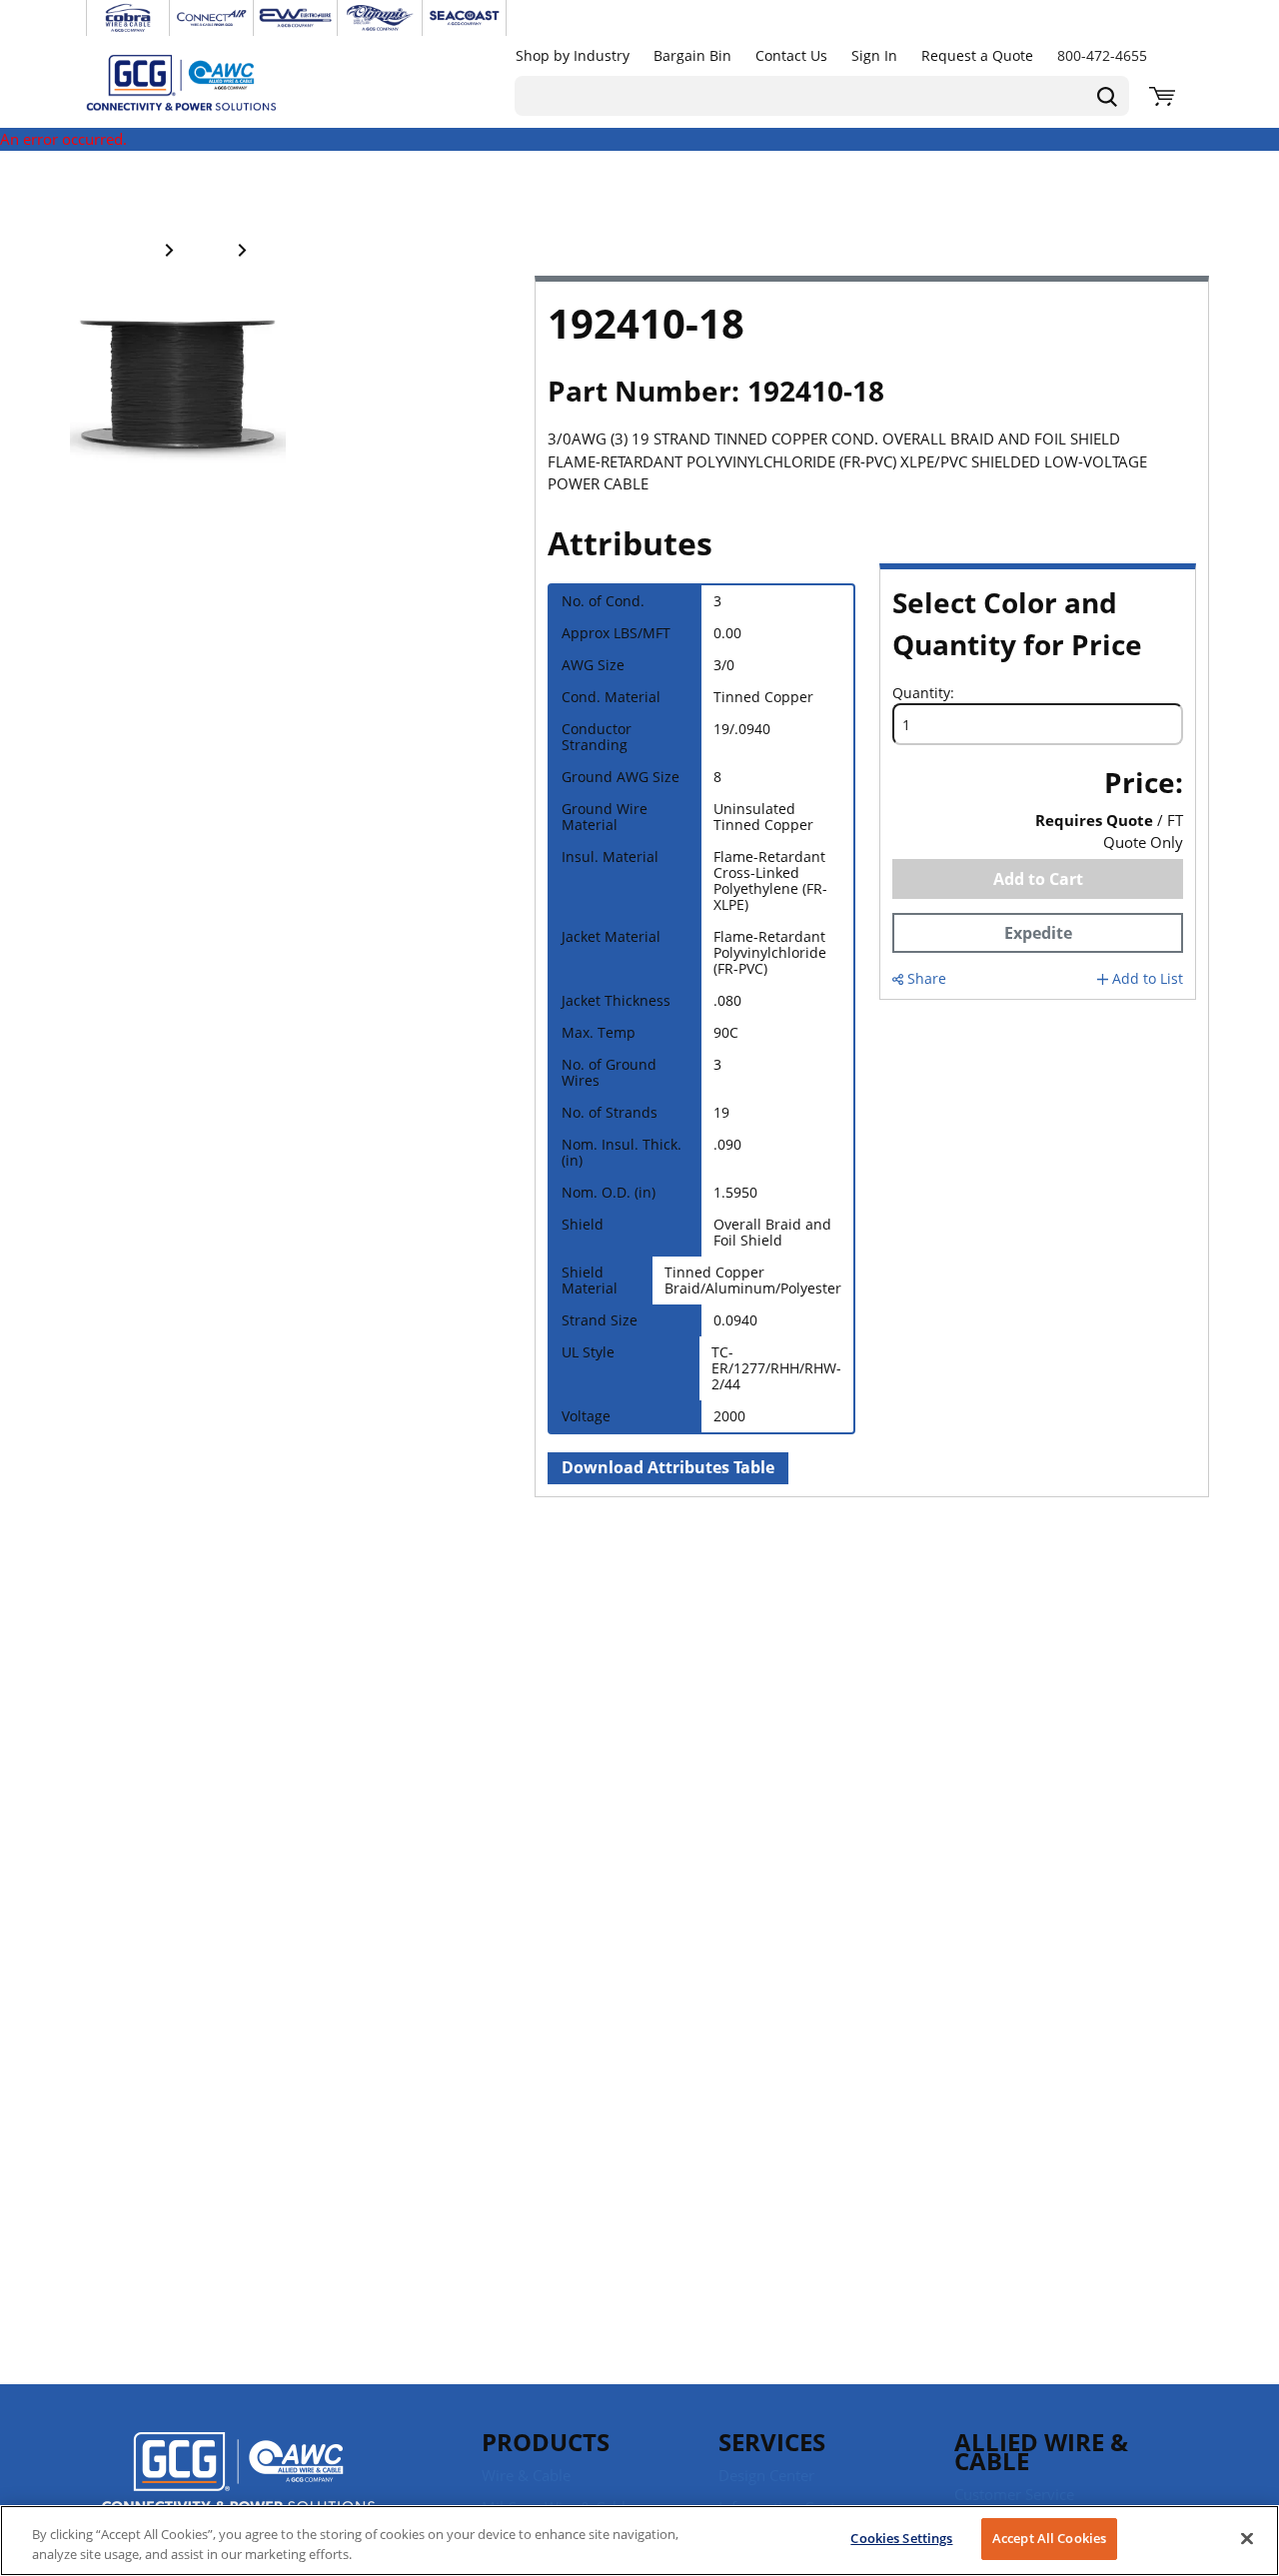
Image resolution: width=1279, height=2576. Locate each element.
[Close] (1247, 2538)
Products (546, 2442)
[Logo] (238, 2475)
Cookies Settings (901, 2538)
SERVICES (772, 2442)
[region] (639, 2541)
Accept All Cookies (1049, 2538)
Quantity (921, 693)
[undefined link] (128, 18)
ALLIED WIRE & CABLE (1041, 2451)
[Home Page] (202, 82)
